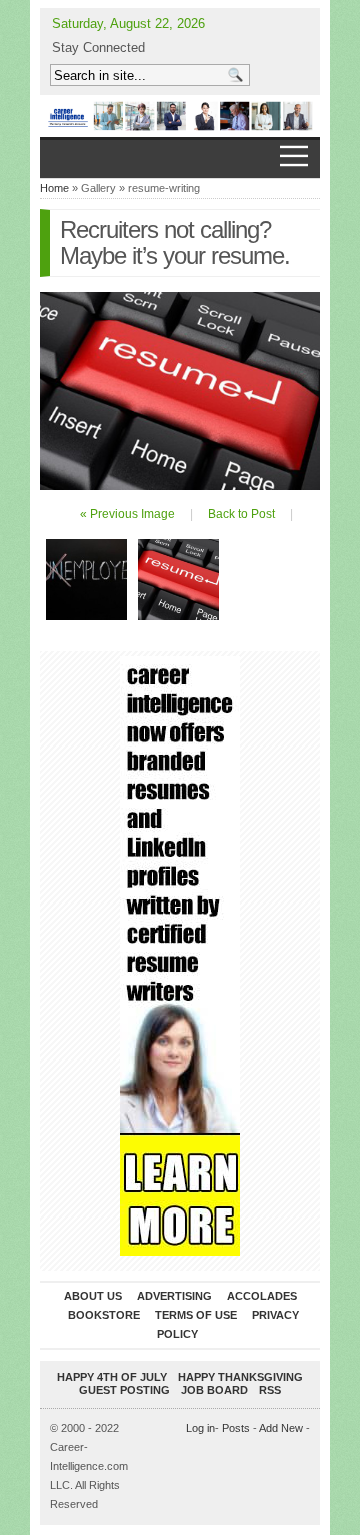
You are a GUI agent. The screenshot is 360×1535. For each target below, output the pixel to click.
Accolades (262, 1296)
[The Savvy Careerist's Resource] (180, 116)
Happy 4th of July (112, 1377)
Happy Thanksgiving (240, 1377)
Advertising (174, 1296)
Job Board (214, 1390)
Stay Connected (98, 47)
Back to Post (241, 514)
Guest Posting (124, 1390)
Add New (281, 1428)
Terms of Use (196, 1315)
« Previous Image (127, 514)
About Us (93, 1296)
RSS (270, 1390)
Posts (236, 1428)
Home (54, 188)
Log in (200, 1428)
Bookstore (104, 1315)
